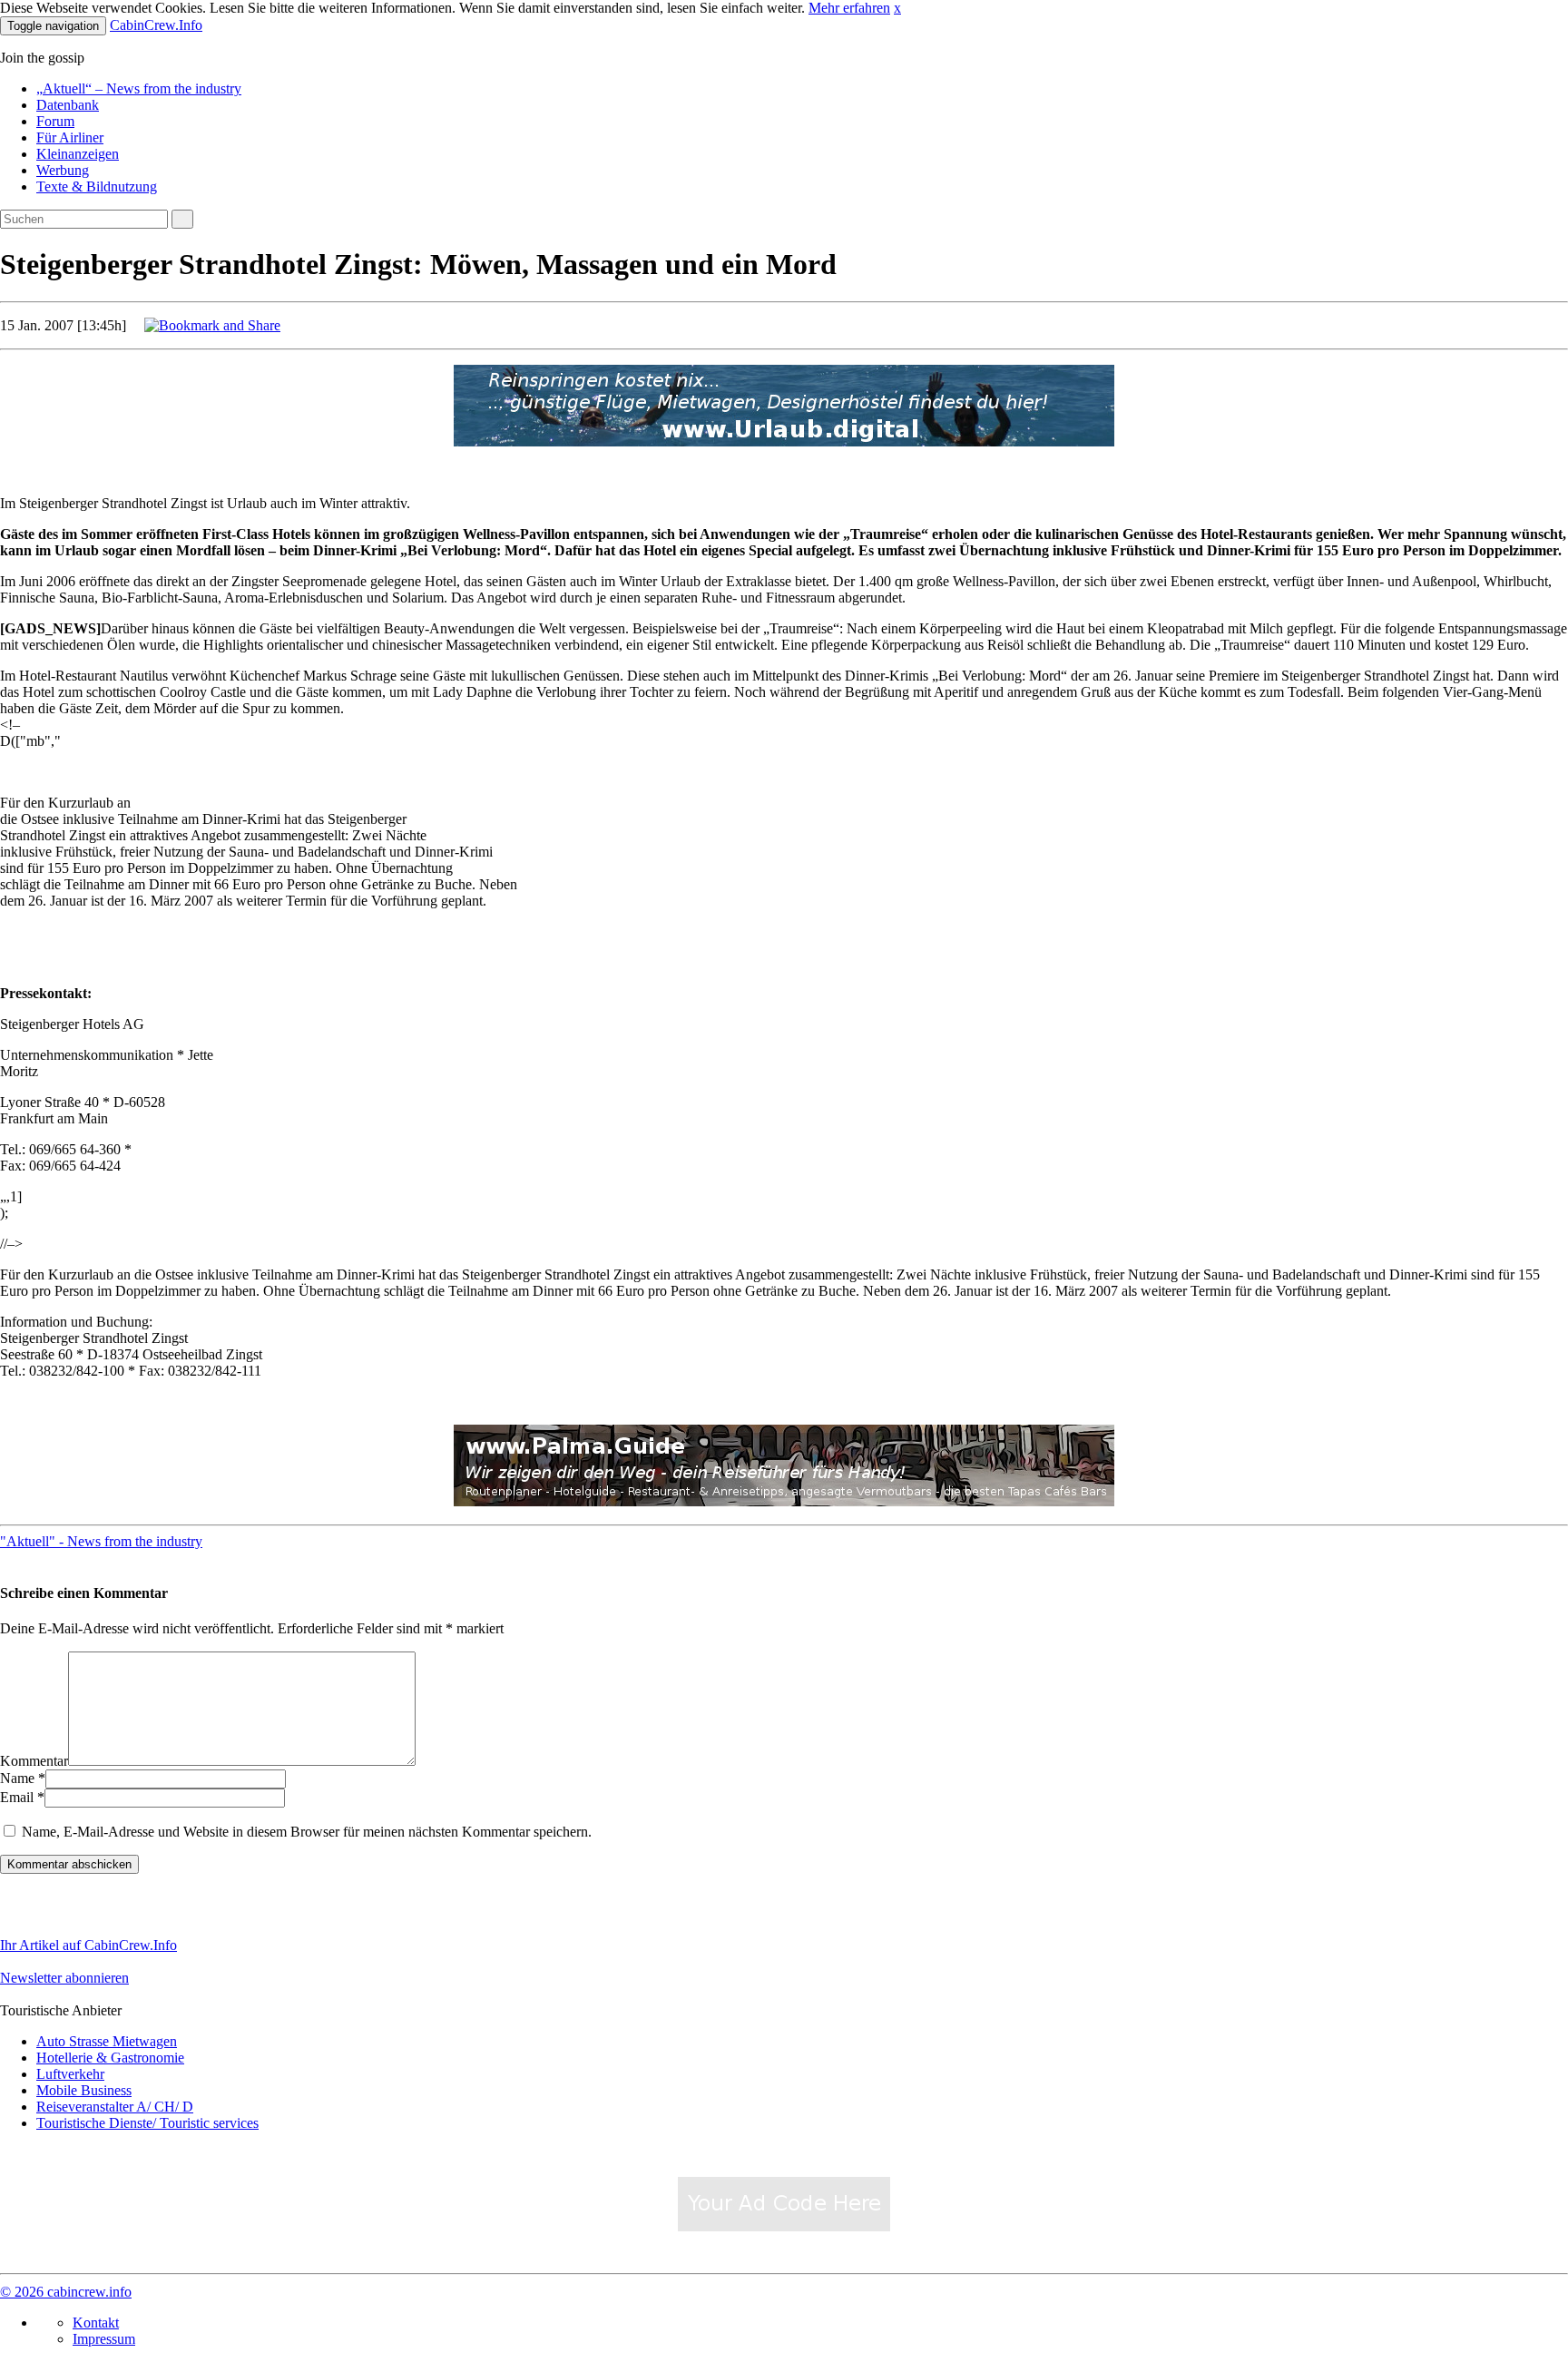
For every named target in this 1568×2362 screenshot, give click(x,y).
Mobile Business (84, 2090)
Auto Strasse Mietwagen (107, 2041)
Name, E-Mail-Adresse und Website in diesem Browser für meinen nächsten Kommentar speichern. (307, 1832)
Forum (55, 121)
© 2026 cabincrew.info (66, 2292)
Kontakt (96, 2323)
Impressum (104, 2339)
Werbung (63, 170)
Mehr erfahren (849, 8)
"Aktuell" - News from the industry (101, 1541)
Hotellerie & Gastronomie (110, 2058)
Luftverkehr (70, 2074)
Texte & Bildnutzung (97, 186)
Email (17, 1797)
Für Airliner (70, 137)
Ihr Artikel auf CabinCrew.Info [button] (88, 1945)
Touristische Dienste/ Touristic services (147, 2123)
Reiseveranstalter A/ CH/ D (115, 2107)
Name (17, 1778)
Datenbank (68, 105)
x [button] (897, 8)
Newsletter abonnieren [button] (64, 1978)
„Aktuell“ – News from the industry (139, 88)
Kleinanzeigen (78, 154)
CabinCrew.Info (156, 25)
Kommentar (34, 1761)
